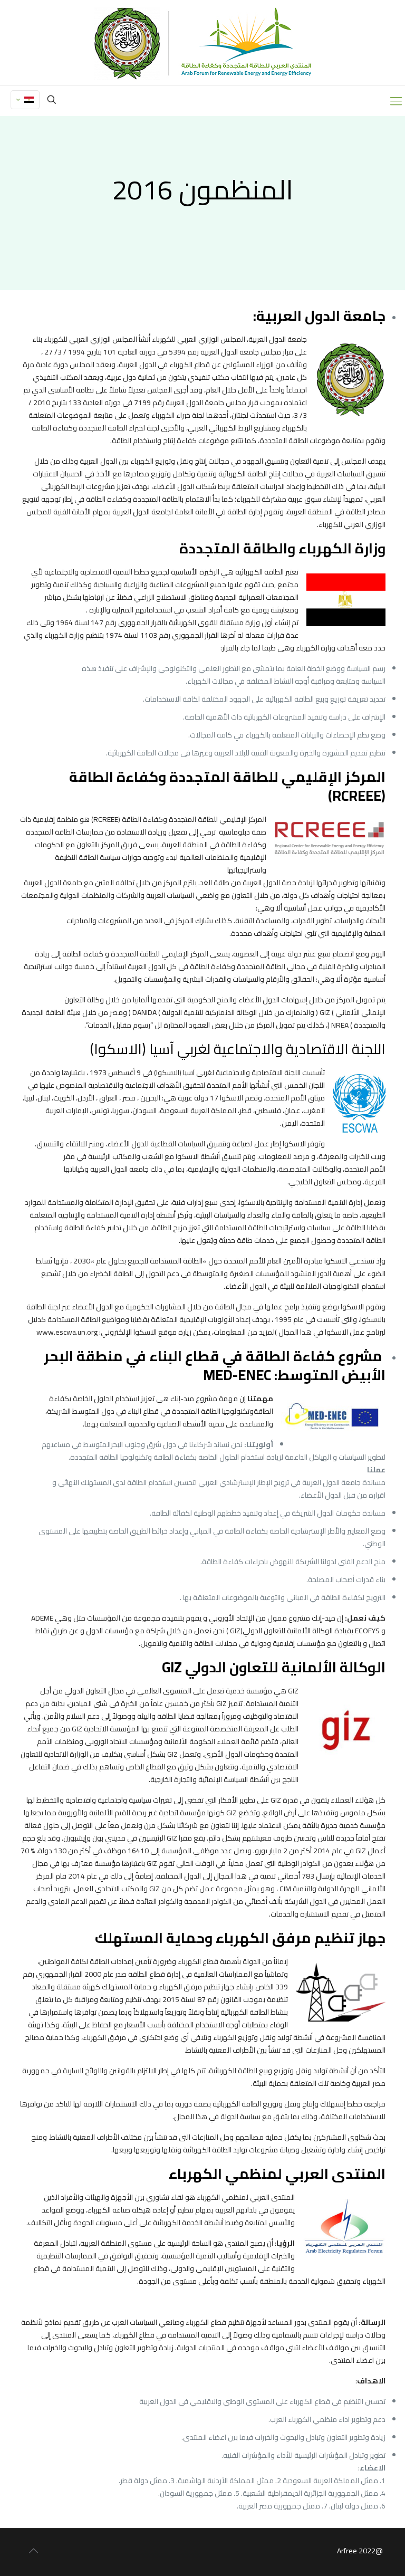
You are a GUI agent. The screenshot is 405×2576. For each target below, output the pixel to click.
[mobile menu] (396, 101)
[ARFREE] (203, 43)
